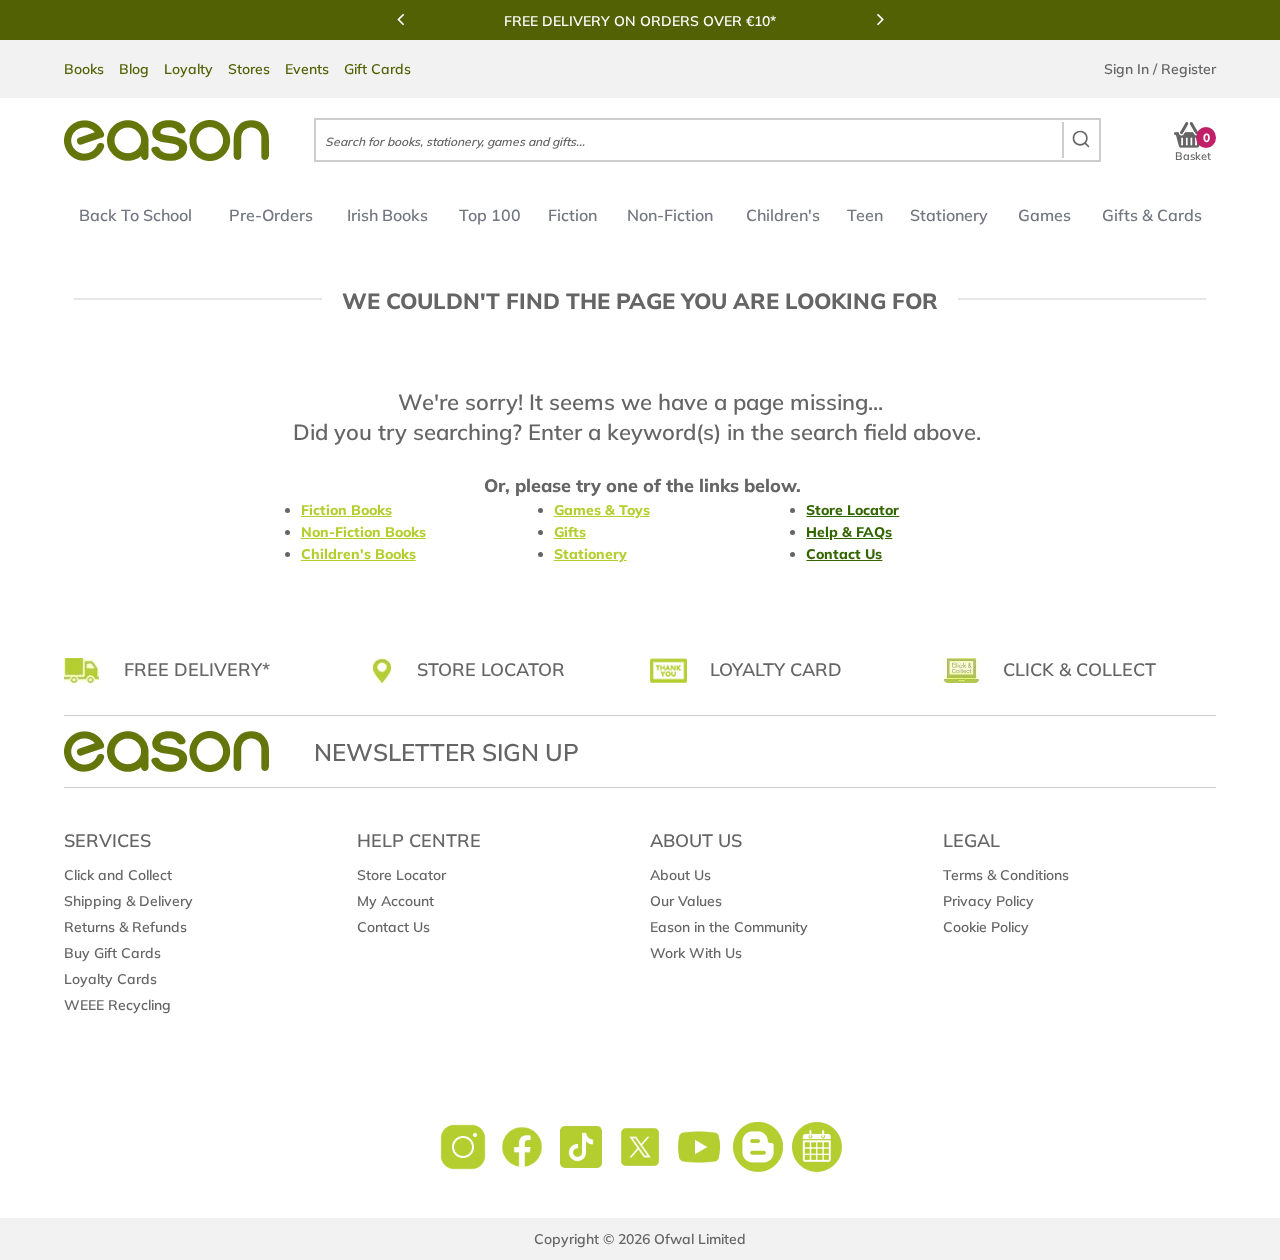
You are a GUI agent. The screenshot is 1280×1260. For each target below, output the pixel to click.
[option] (640, 21)
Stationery (949, 215)
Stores (249, 69)
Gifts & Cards (1152, 215)
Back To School (135, 215)
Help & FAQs (849, 532)
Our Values (686, 901)
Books (84, 69)
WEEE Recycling (117, 1005)
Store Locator (852, 510)
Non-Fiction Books (363, 532)
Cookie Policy (986, 927)
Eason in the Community (729, 927)
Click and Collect (118, 875)
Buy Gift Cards (112, 953)
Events (307, 69)
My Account (395, 901)
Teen (865, 215)
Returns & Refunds (125, 927)
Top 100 (490, 215)
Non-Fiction (670, 215)
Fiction (572, 215)
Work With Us (696, 953)
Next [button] (880, 19)
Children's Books (358, 554)
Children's (783, 215)
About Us (680, 875)
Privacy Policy (988, 901)
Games (1044, 215)
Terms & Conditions (1006, 875)
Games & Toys (602, 510)
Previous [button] (400, 19)
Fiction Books (346, 510)
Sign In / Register (1160, 69)
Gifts (570, 532)
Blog (134, 69)
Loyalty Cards (110, 979)
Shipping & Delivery (128, 901)
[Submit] (1080, 140)
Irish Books (387, 215)
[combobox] (707, 140)
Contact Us (844, 554)
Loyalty (188, 69)
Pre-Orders (271, 215)
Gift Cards (377, 69)
